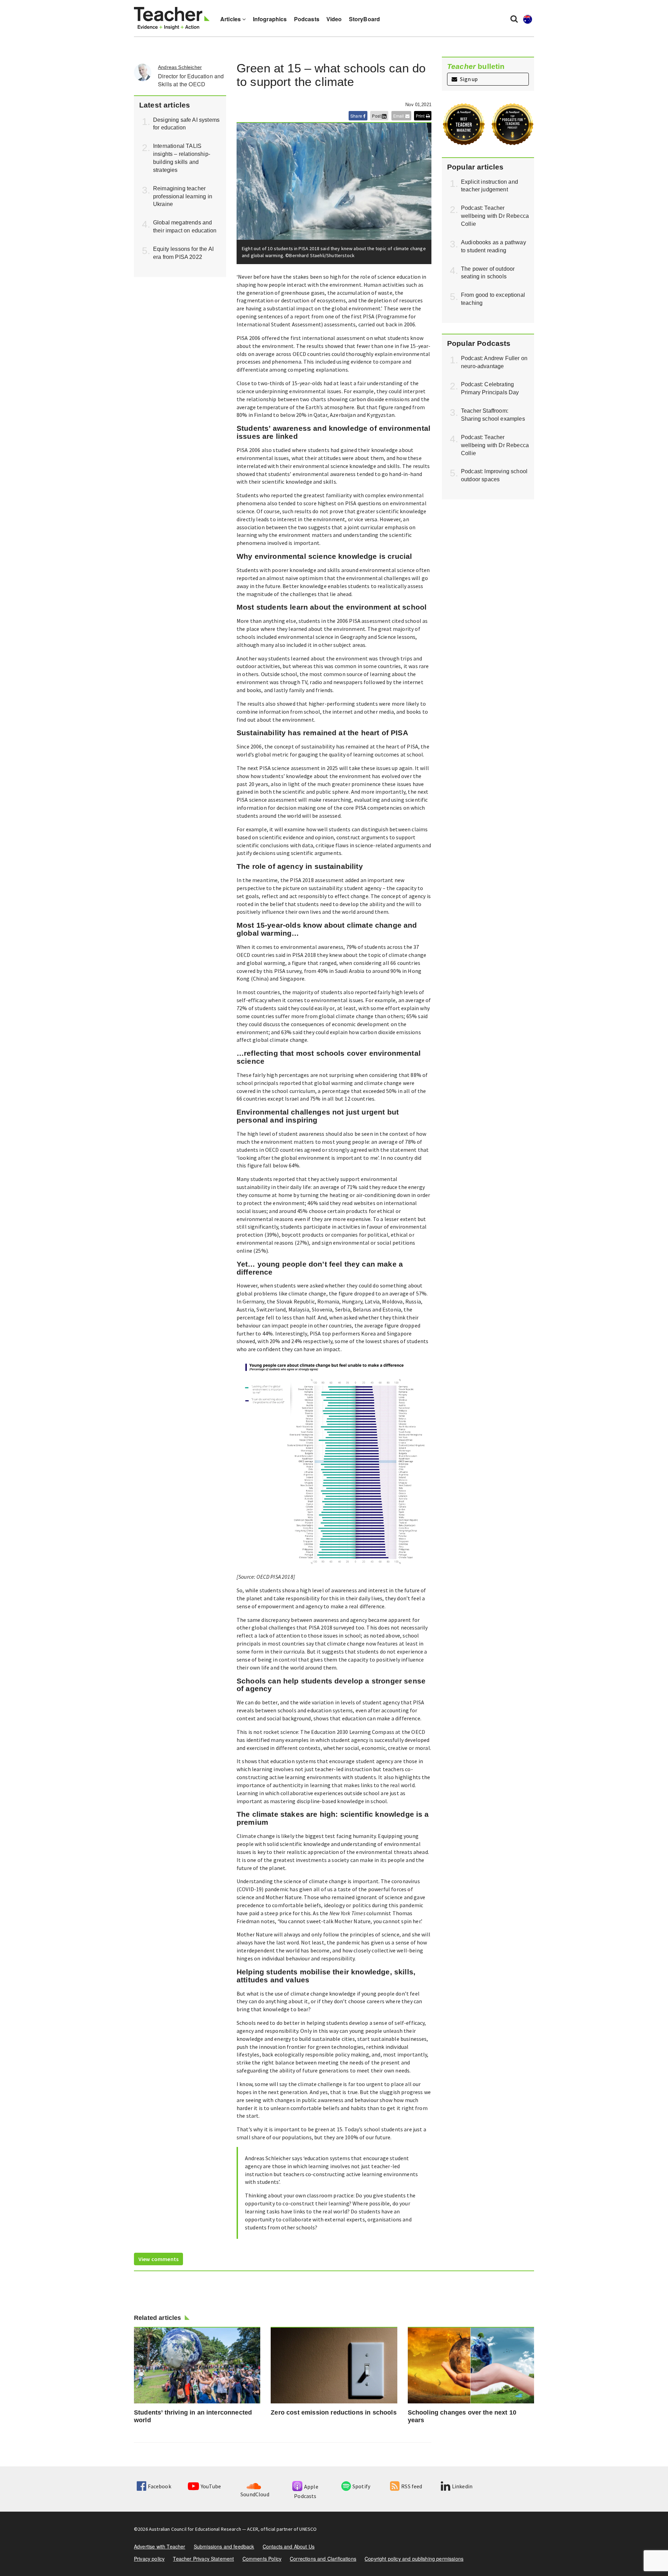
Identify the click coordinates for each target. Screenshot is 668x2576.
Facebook (159, 2486)
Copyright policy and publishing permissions (414, 2559)
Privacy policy (149, 2559)
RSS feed (412, 2486)
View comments (158, 2259)
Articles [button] (231, 19)
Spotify (361, 2486)
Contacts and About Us (289, 2546)
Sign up (468, 79)
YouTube (211, 2486)
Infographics (270, 19)
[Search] (514, 18)
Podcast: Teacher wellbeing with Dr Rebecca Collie (495, 216)
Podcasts (307, 19)
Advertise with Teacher (160, 2546)
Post (377, 116)
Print (421, 116)
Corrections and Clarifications (323, 2559)
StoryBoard (365, 19)
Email (399, 116)
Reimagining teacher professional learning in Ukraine (183, 196)
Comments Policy (262, 2559)
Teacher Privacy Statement (203, 2559)
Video (334, 19)
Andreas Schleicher (180, 67)
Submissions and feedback (224, 2546)
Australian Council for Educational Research (195, 2529)
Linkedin (462, 2486)
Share (357, 116)
